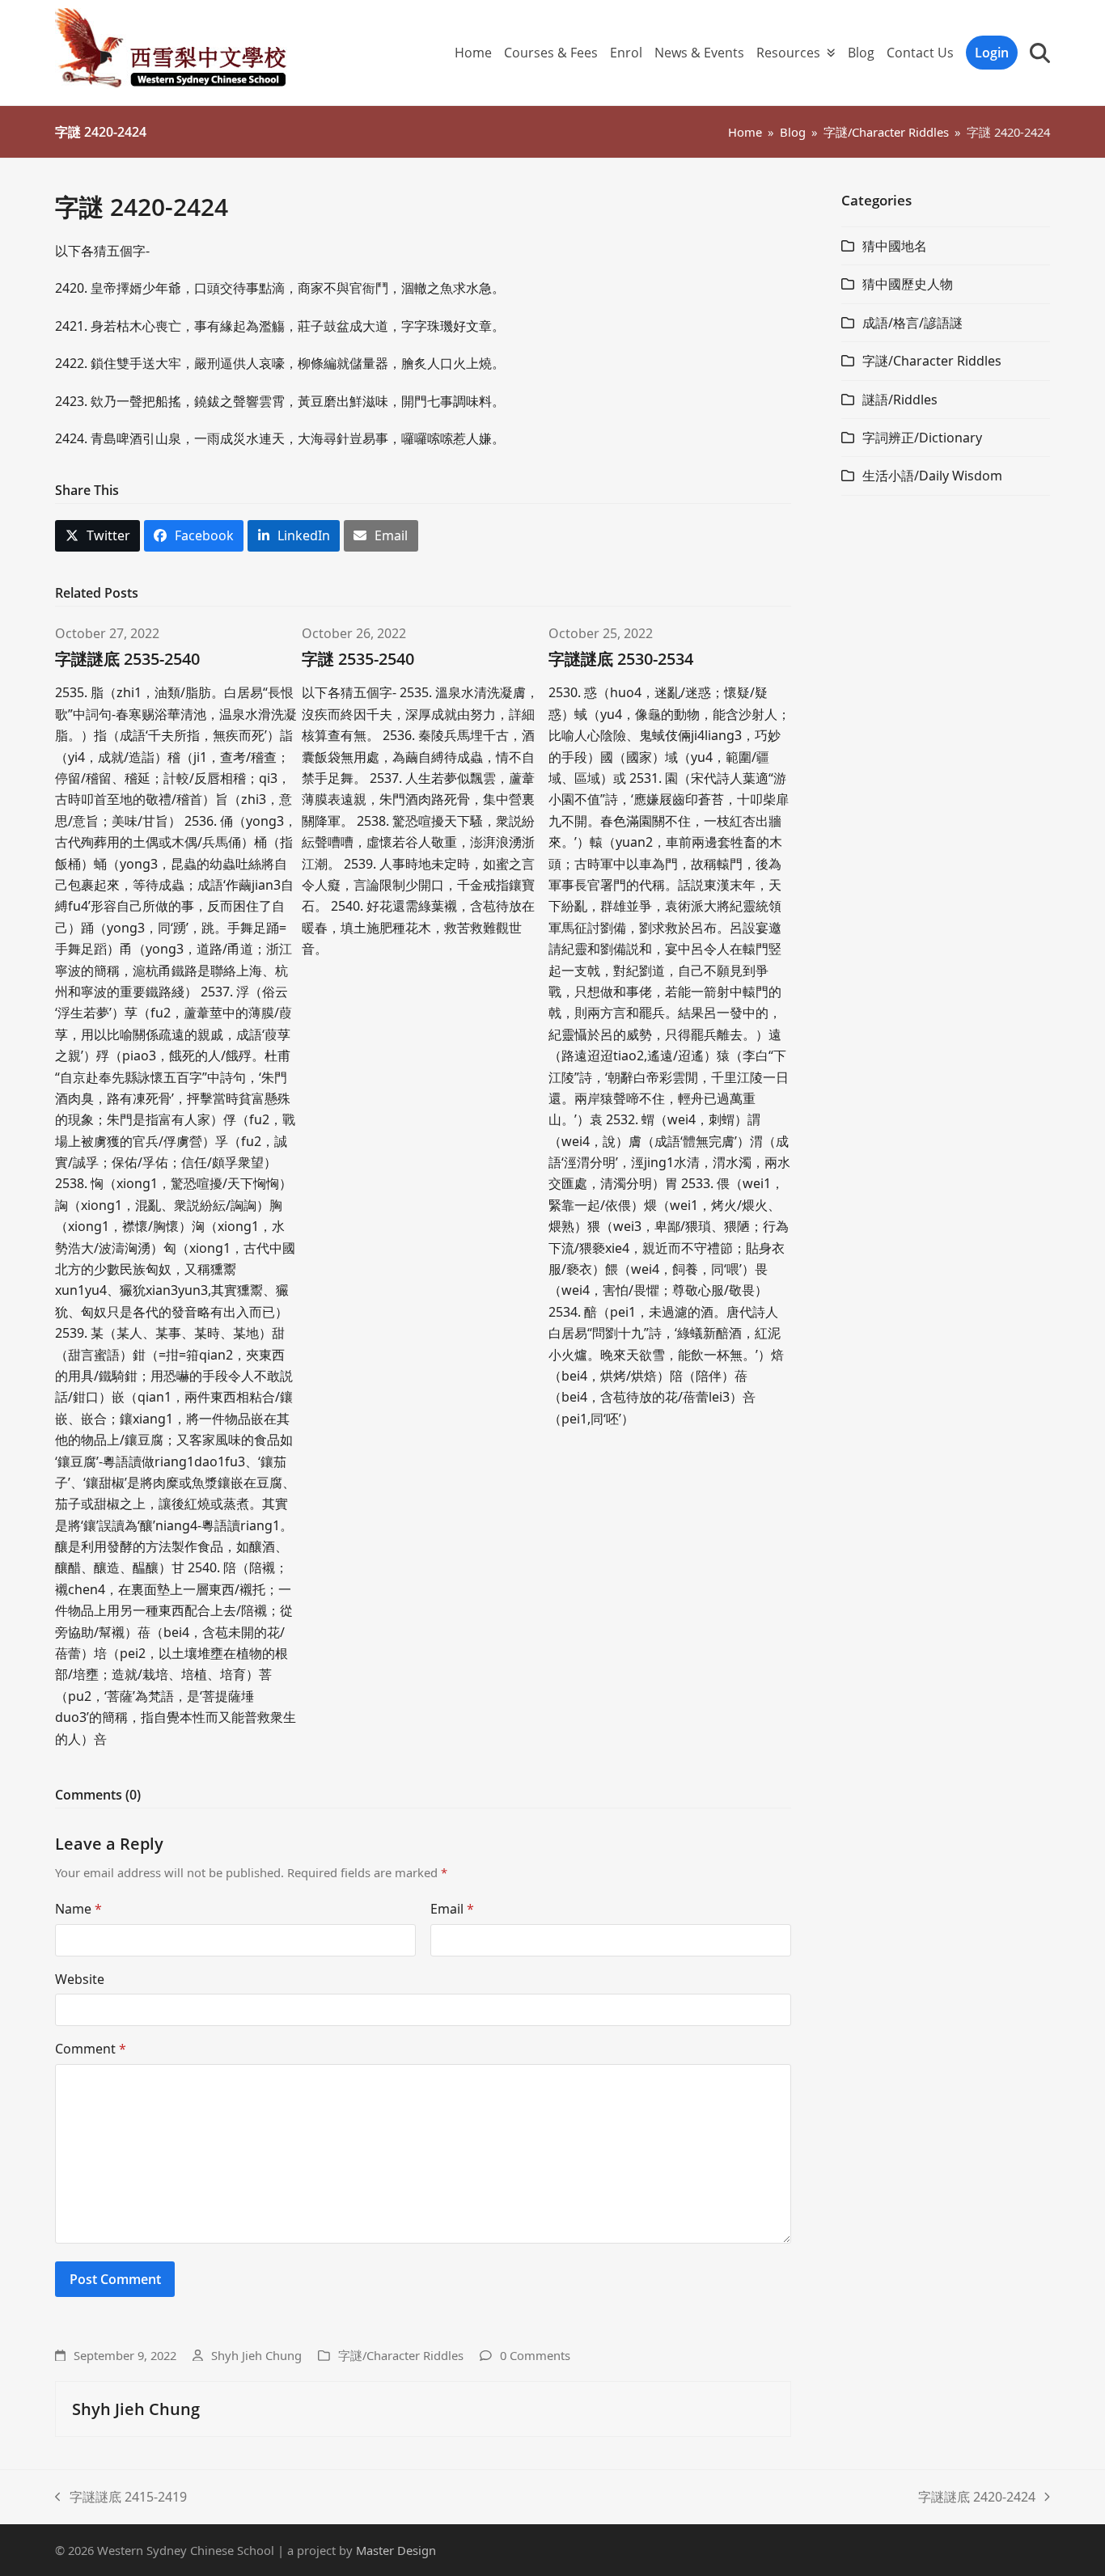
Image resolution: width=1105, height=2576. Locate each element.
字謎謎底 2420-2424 (977, 2498)
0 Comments (535, 2355)
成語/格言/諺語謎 (912, 323)
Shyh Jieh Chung (256, 2355)
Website (80, 1979)
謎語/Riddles (900, 400)
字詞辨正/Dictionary (922, 438)
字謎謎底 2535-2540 (127, 659)
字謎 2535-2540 (358, 659)
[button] (1040, 53)
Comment (91, 2049)
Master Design (396, 2550)
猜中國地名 (895, 246)
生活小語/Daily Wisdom (932, 476)
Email (452, 1909)
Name (78, 1909)
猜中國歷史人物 (908, 284)
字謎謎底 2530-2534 (621, 659)
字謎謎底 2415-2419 (121, 2498)
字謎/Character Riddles (401, 2355)
